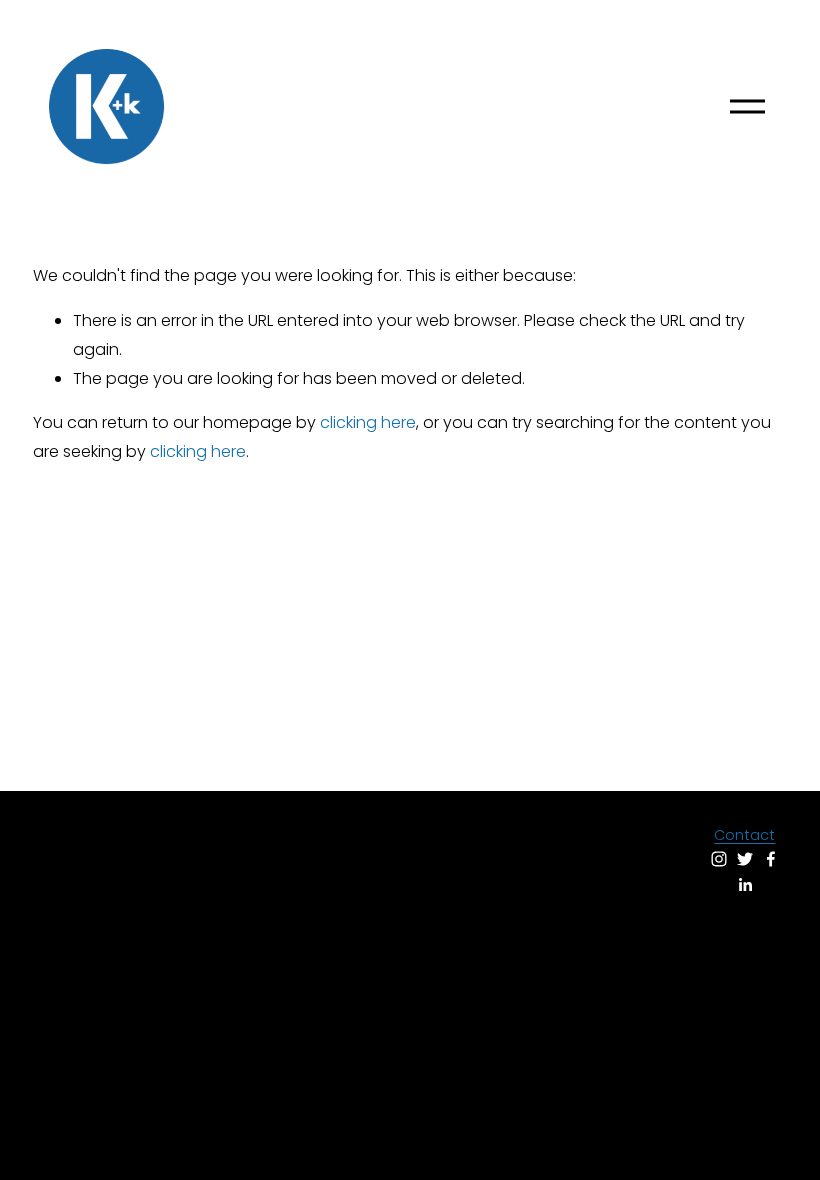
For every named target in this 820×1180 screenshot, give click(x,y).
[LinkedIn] (745, 885)
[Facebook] (771, 859)
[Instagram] (719, 859)
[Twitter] (745, 859)
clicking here (368, 422)
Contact (744, 835)
